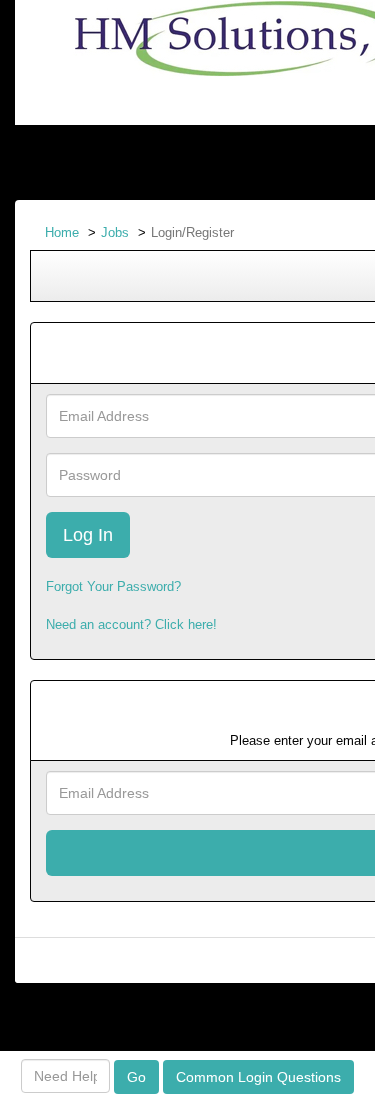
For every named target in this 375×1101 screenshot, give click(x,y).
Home (62, 232)
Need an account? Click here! (131, 624)
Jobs (115, 232)
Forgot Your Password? (113, 586)
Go (136, 1077)
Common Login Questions (258, 1077)
